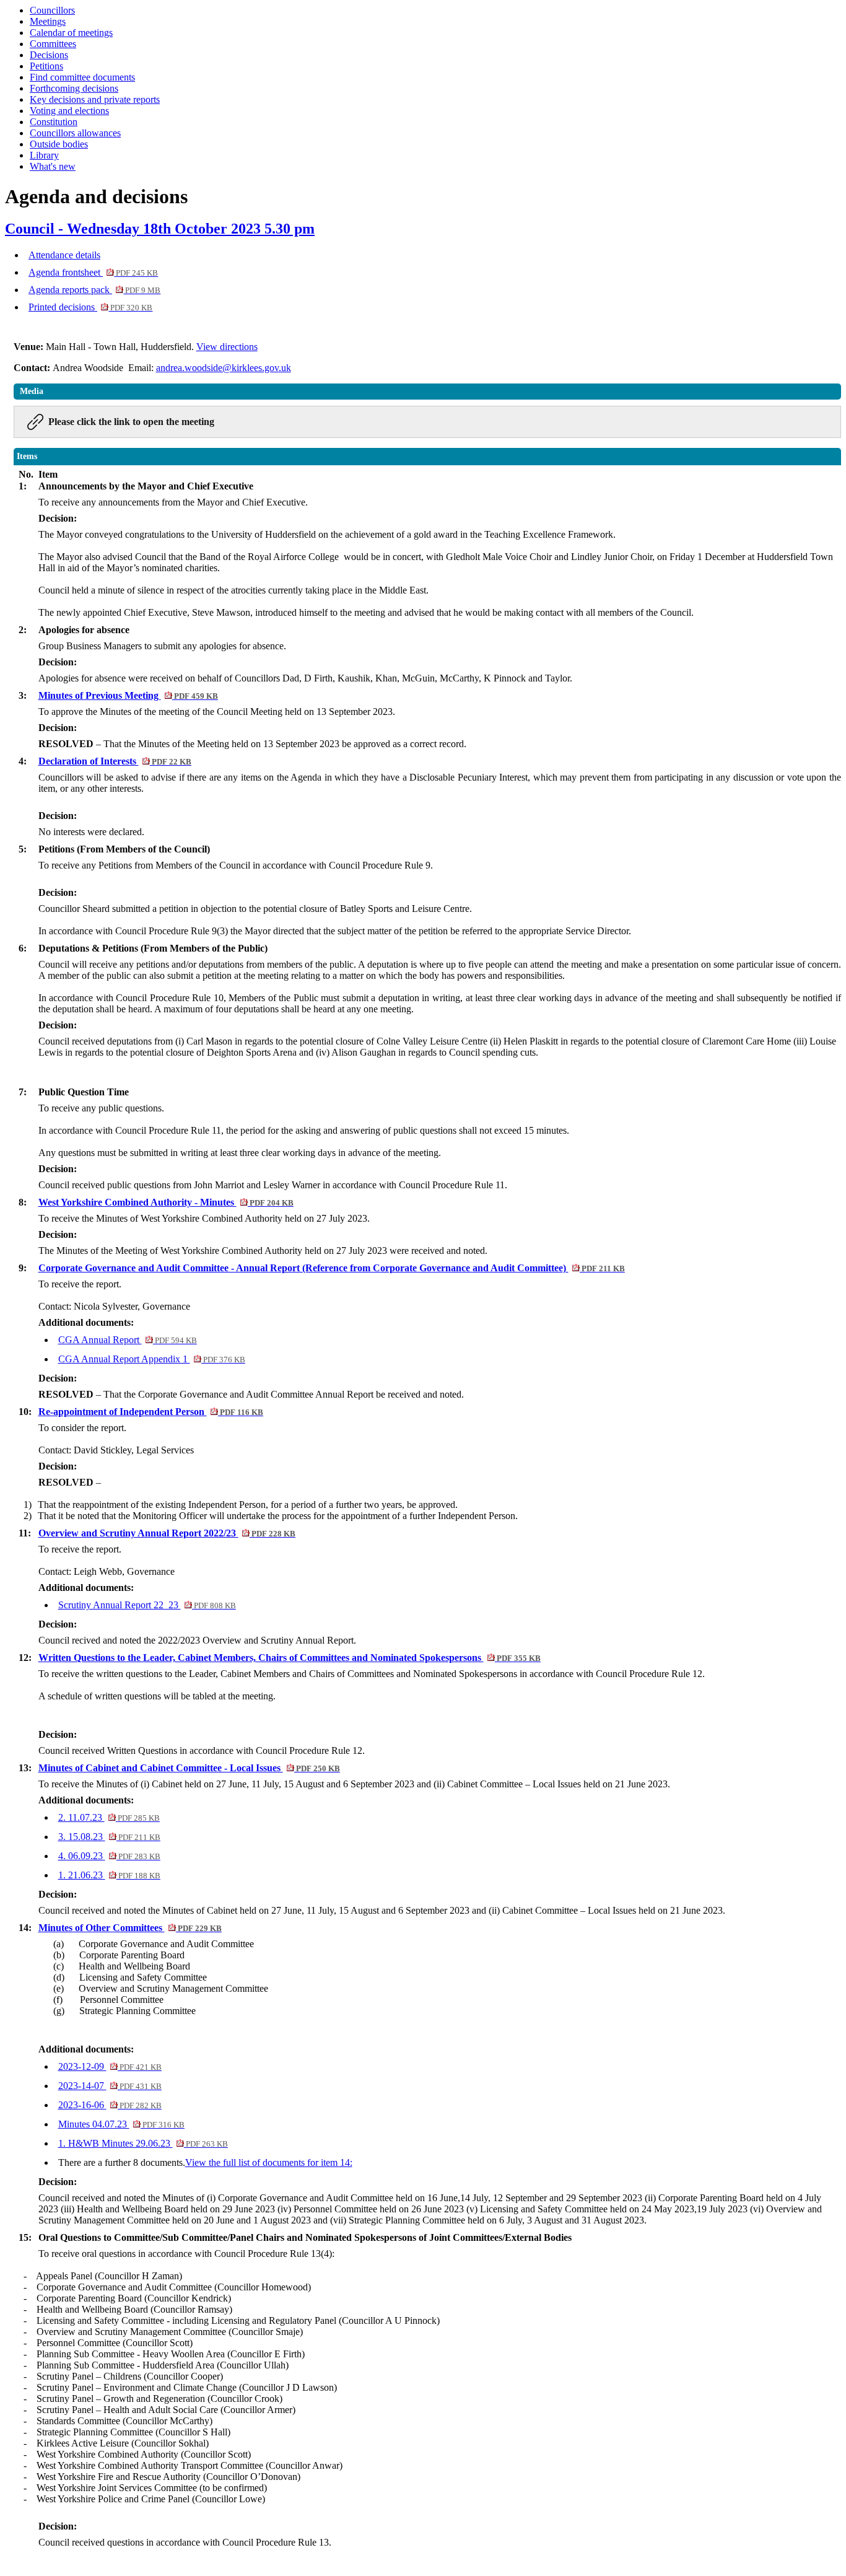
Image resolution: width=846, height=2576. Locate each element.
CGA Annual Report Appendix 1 (152, 1359)
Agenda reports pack (94, 290)
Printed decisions (90, 307)
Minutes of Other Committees (130, 1928)
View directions (227, 347)
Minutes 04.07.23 (121, 2124)
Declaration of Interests (115, 761)
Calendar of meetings (71, 33)
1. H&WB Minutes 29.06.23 (143, 2143)
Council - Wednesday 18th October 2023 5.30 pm (160, 229)
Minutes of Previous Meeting (128, 695)
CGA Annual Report (128, 1340)
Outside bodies (59, 144)
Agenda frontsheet (93, 272)
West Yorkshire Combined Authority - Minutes (166, 1202)
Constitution (54, 122)
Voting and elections (69, 111)
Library (44, 155)
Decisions (49, 55)
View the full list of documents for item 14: (269, 2162)
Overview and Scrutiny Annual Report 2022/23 (167, 1533)
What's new (53, 166)
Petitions (46, 66)
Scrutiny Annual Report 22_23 (147, 1605)
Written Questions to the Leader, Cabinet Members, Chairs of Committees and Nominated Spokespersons (290, 1658)
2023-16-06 (110, 2105)
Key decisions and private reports (95, 99)
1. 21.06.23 (109, 1875)
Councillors (52, 10)
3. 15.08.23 (109, 1837)
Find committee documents (82, 77)
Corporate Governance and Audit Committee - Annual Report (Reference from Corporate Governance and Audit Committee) (332, 1268)
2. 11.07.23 (109, 1817)
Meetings (48, 21)
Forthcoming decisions (74, 88)
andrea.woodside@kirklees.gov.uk (224, 368)
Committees (53, 44)
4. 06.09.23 (109, 1856)
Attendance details (64, 255)
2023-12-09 (110, 2066)
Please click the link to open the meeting (131, 422)
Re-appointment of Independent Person (151, 1412)
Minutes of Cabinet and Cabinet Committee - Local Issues (189, 1768)
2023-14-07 (110, 2086)
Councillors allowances (75, 133)
